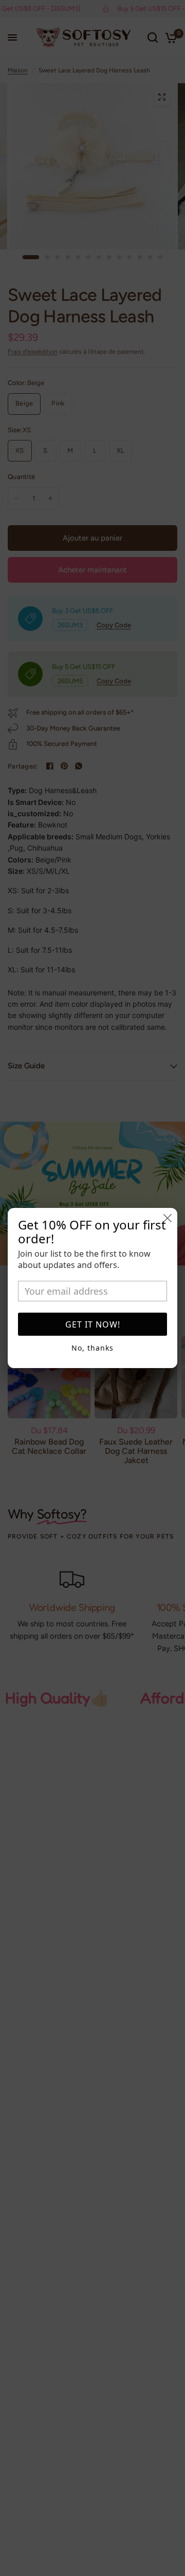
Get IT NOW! (93, 1324)
